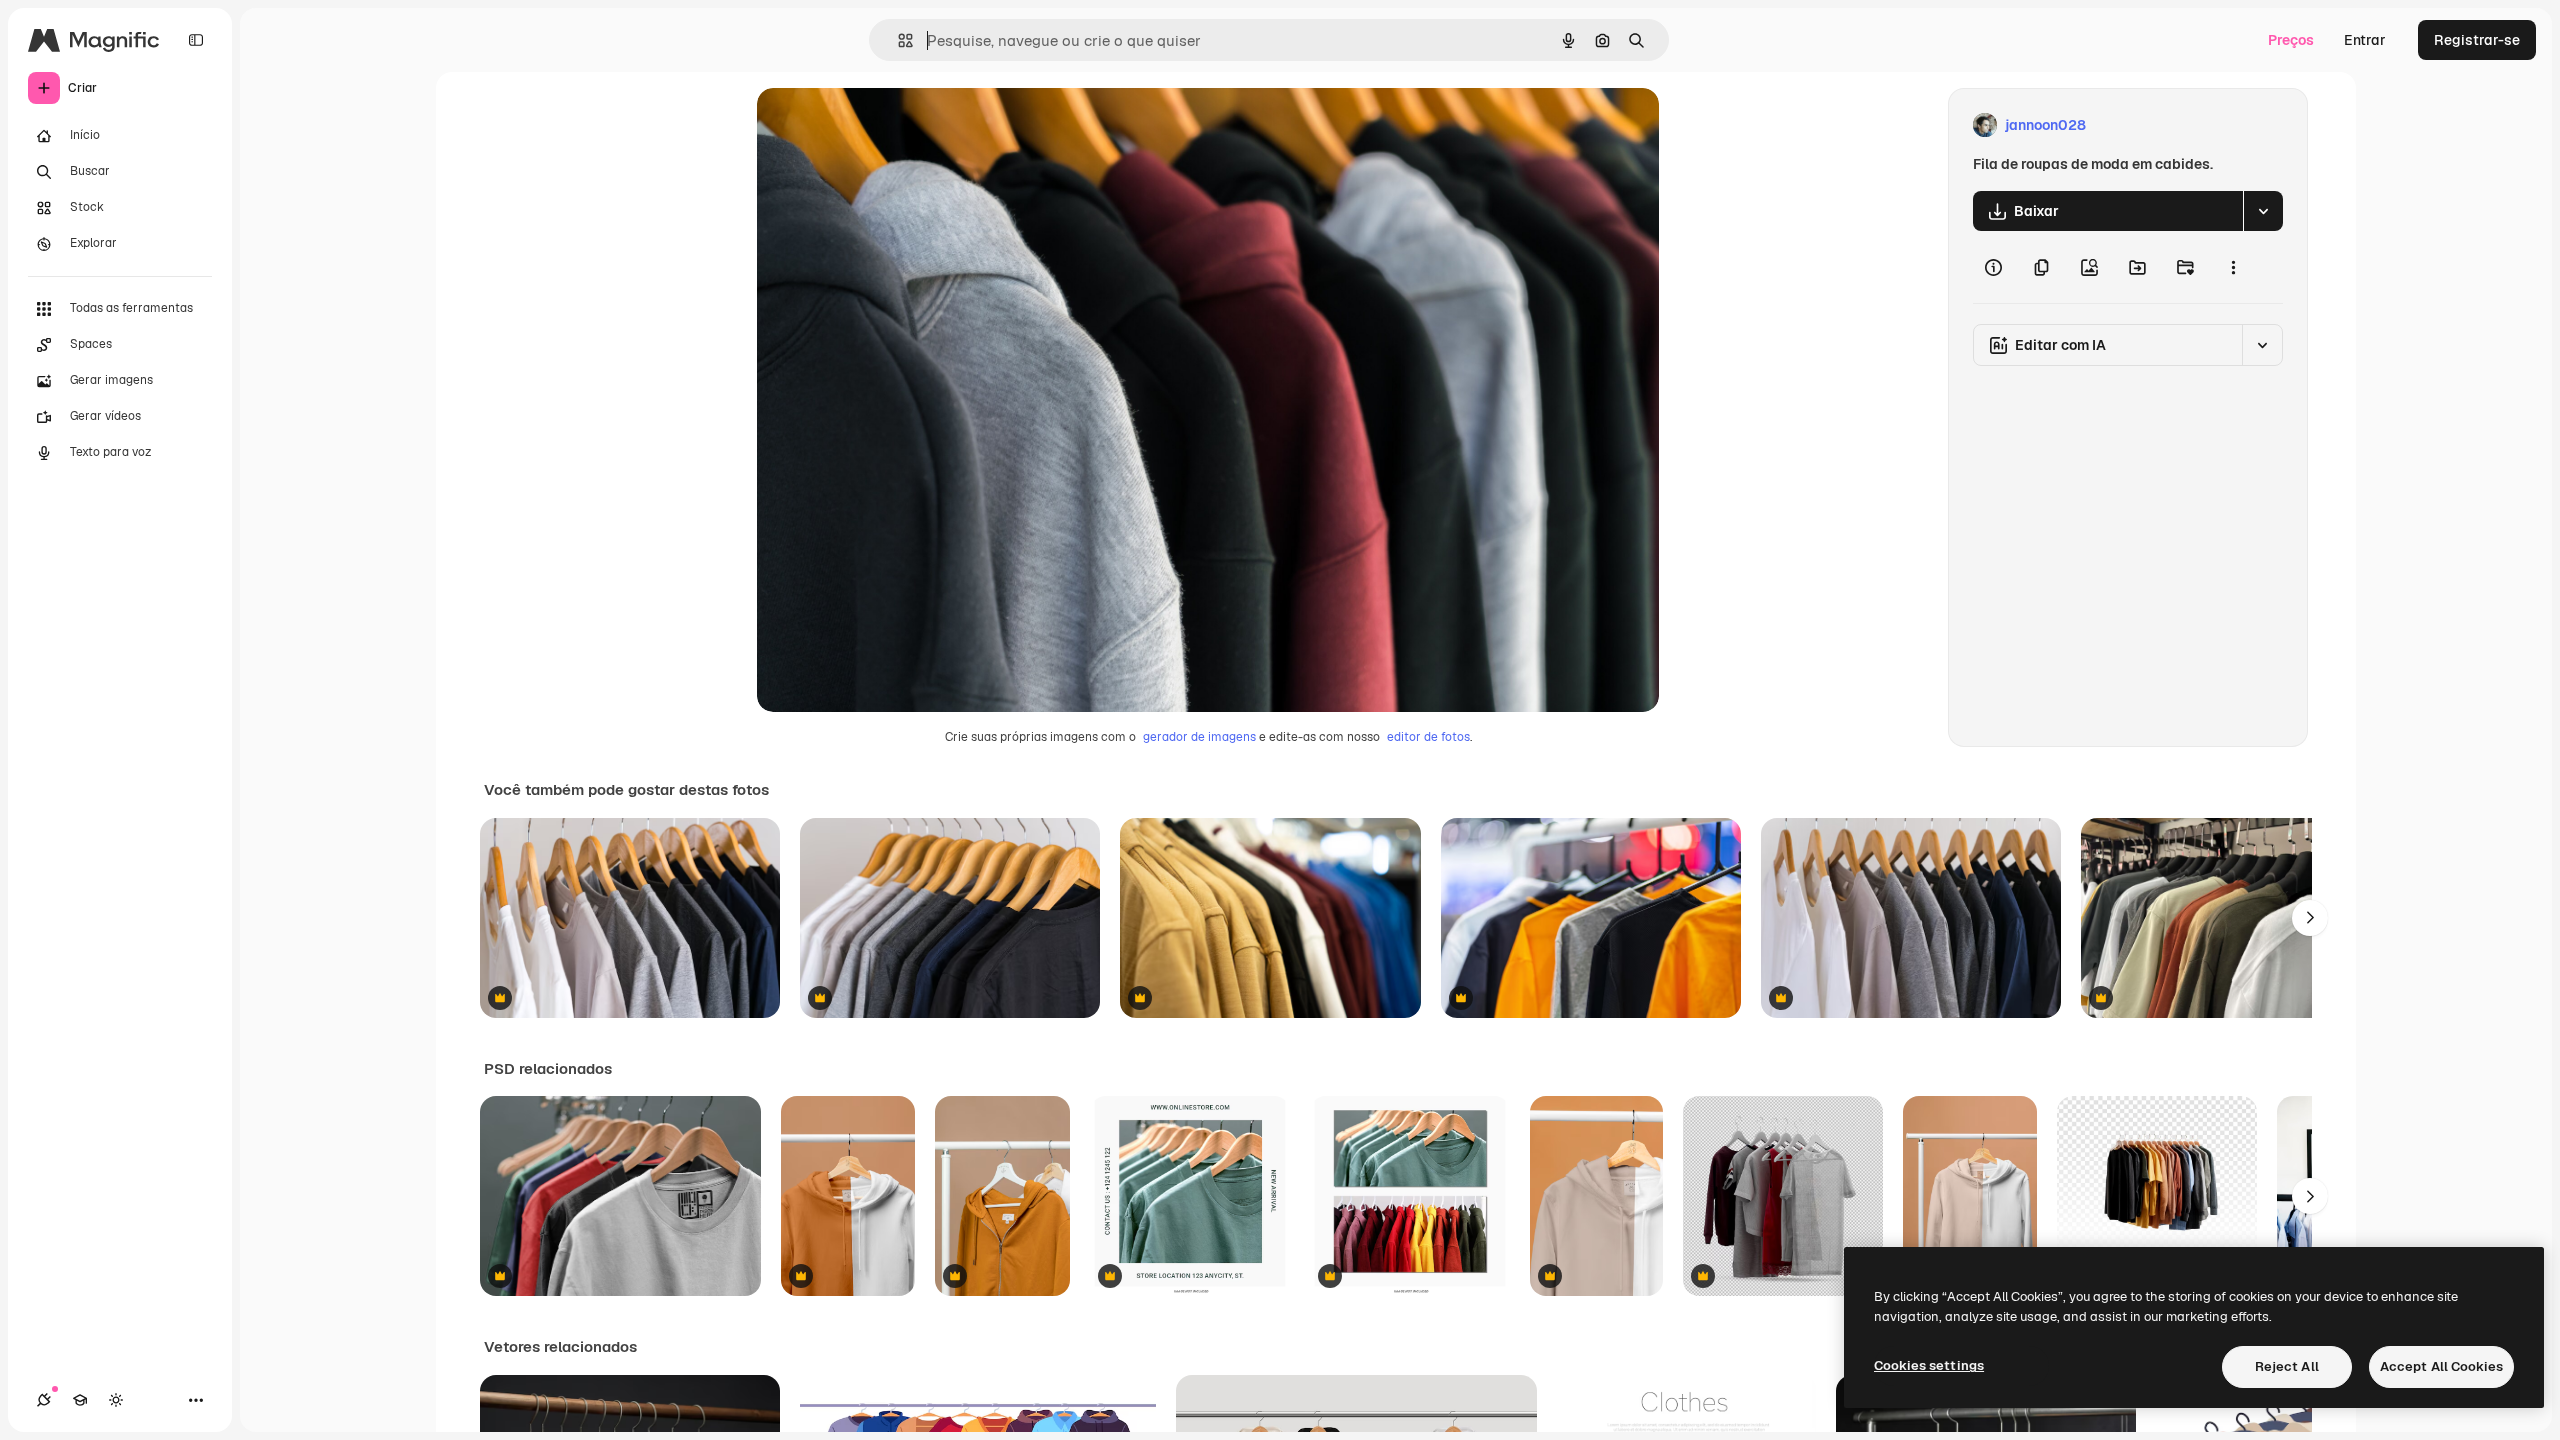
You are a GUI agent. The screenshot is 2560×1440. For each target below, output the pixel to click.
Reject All (2287, 1366)
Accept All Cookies (2441, 1366)
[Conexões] (44, 1400)
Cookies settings (1929, 1365)
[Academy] (80, 1400)
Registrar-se (2477, 40)
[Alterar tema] (116, 1400)
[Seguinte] (2310, 918)
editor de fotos (1428, 737)
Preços (2291, 40)
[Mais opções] (2233, 267)
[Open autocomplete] (897, 40)
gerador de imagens (1199, 737)
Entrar (2365, 40)
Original (885, 125)
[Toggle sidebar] (196, 40)
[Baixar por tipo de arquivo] (2263, 211)
